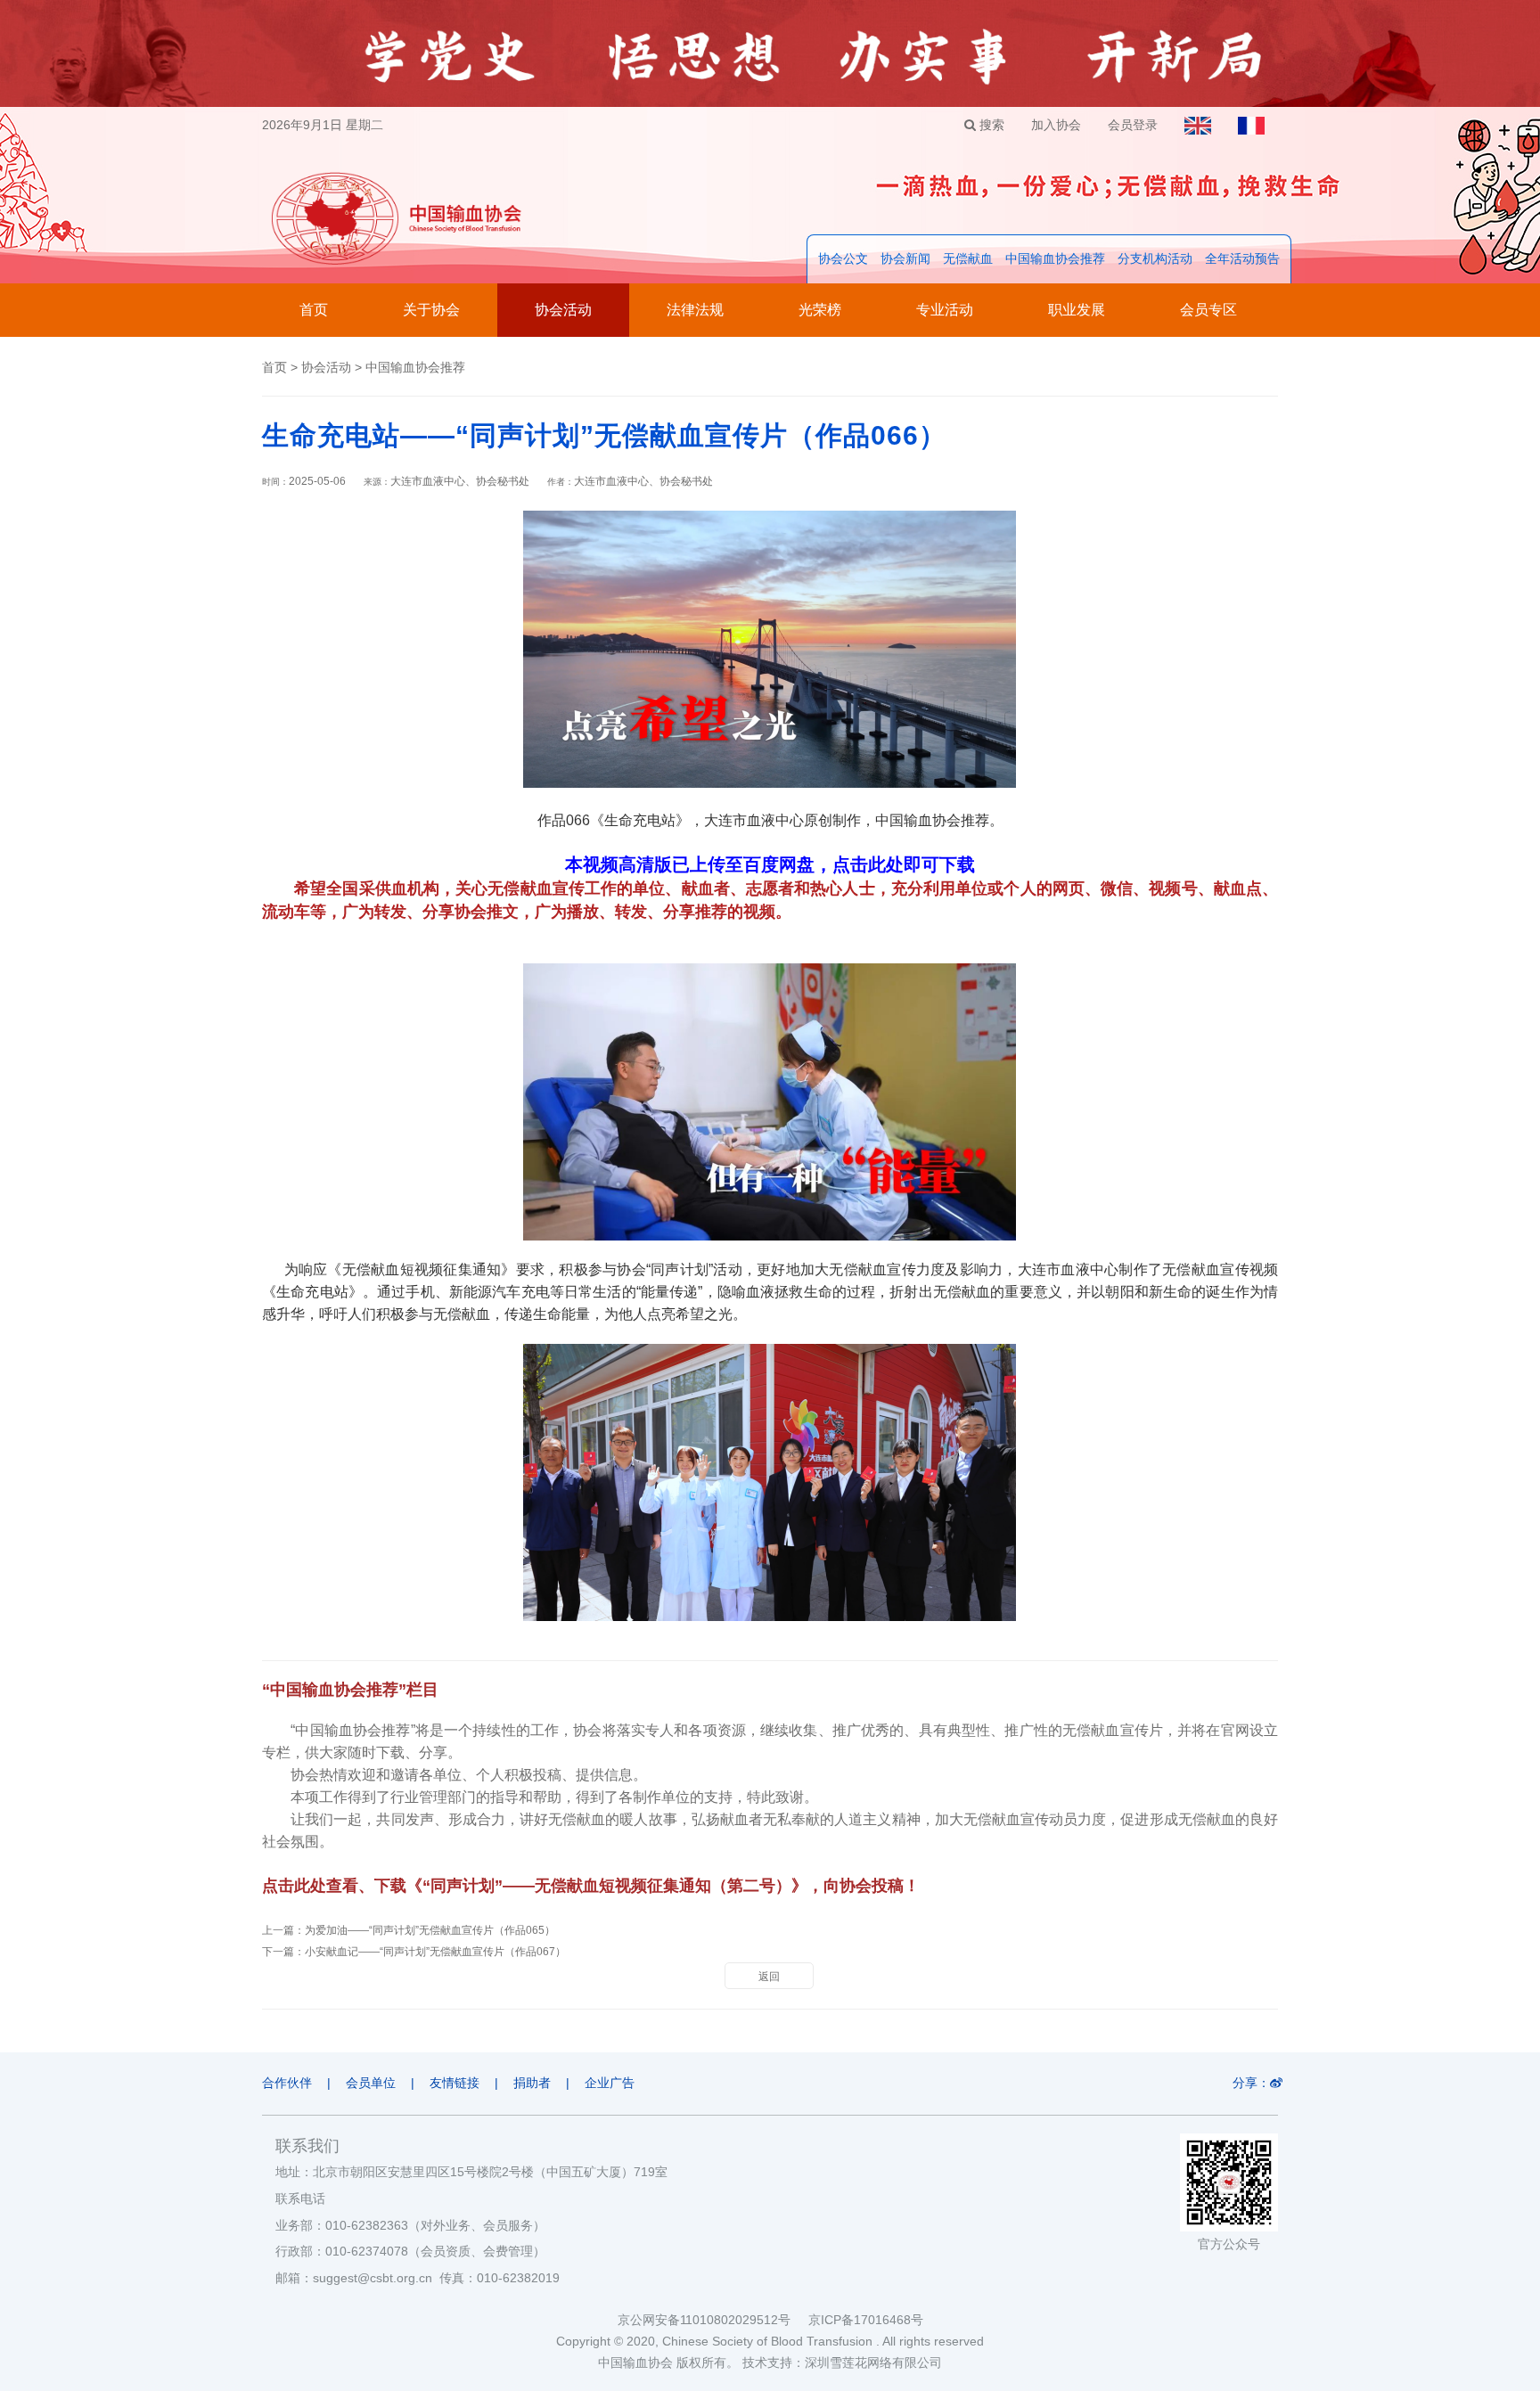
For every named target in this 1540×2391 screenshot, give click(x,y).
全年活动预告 (1242, 258)
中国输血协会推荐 (1055, 258)
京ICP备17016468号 (866, 2320)
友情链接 (455, 2083)
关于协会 (431, 310)
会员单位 (371, 2083)
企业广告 (610, 2083)
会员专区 (1208, 310)
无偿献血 (968, 258)
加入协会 (1056, 125)
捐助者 (532, 2083)
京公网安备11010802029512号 (713, 2320)
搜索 (990, 125)
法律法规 (695, 310)
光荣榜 (820, 310)
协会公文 (843, 258)
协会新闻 (905, 258)
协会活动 (563, 310)
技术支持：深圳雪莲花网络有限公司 (842, 2362)
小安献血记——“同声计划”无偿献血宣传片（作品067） (435, 1952)
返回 (769, 1977)
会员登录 (1133, 125)
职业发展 (1077, 310)
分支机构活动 (1155, 258)
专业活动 (945, 310)
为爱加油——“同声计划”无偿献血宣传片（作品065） (430, 1930)
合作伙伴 (287, 2083)
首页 (314, 310)
